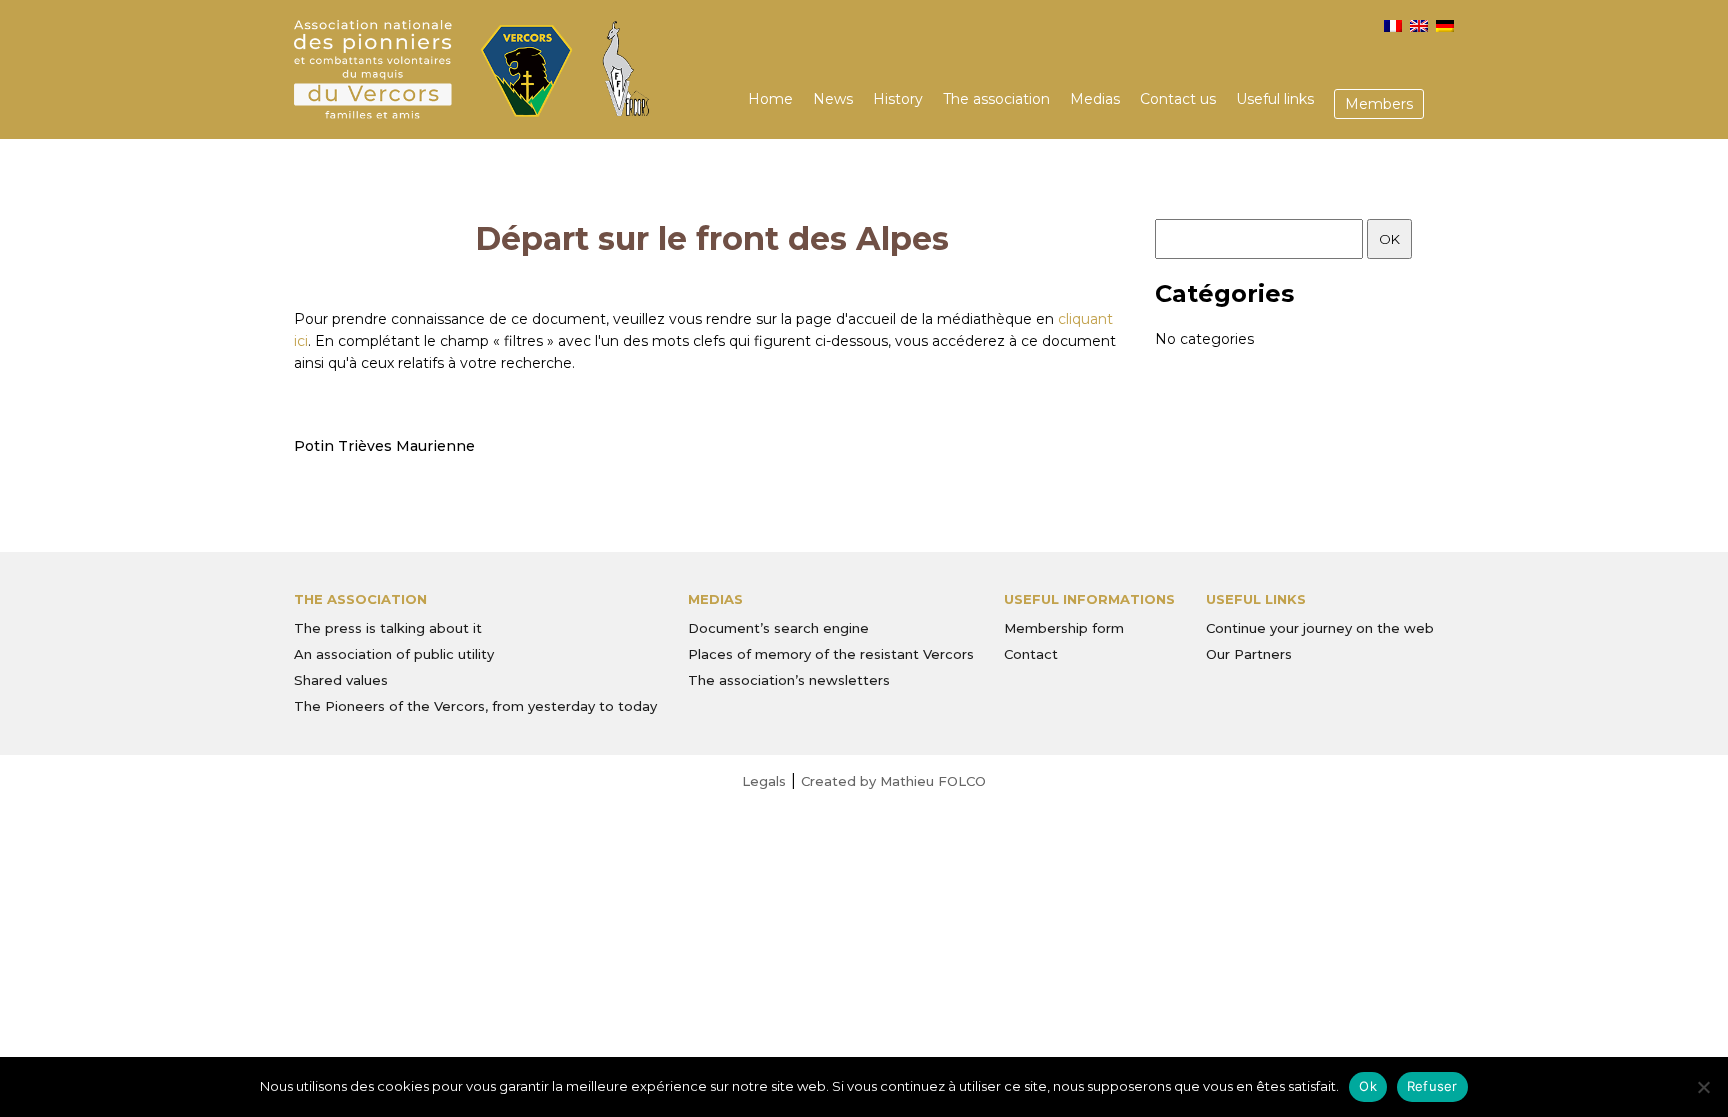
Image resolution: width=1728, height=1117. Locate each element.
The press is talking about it (388, 628)
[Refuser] (1703, 1087)
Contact (1031, 654)
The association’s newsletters (789, 680)
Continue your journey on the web (1320, 628)
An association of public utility (394, 654)
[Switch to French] (1393, 26)
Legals (764, 781)
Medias (1095, 99)
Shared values (341, 680)
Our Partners (1249, 654)
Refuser (1432, 1086)
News (833, 99)
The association (996, 99)
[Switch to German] (1445, 26)
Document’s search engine (778, 628)
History (898, 99)
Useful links (1275, 99)
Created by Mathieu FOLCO (893, 781)
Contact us (1178, 99)
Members (1379, 104)
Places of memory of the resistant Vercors (831, 654)
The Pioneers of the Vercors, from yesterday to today (475, 706)
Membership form (1064, 628)
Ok (1368, 1086)
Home (770, 99)
